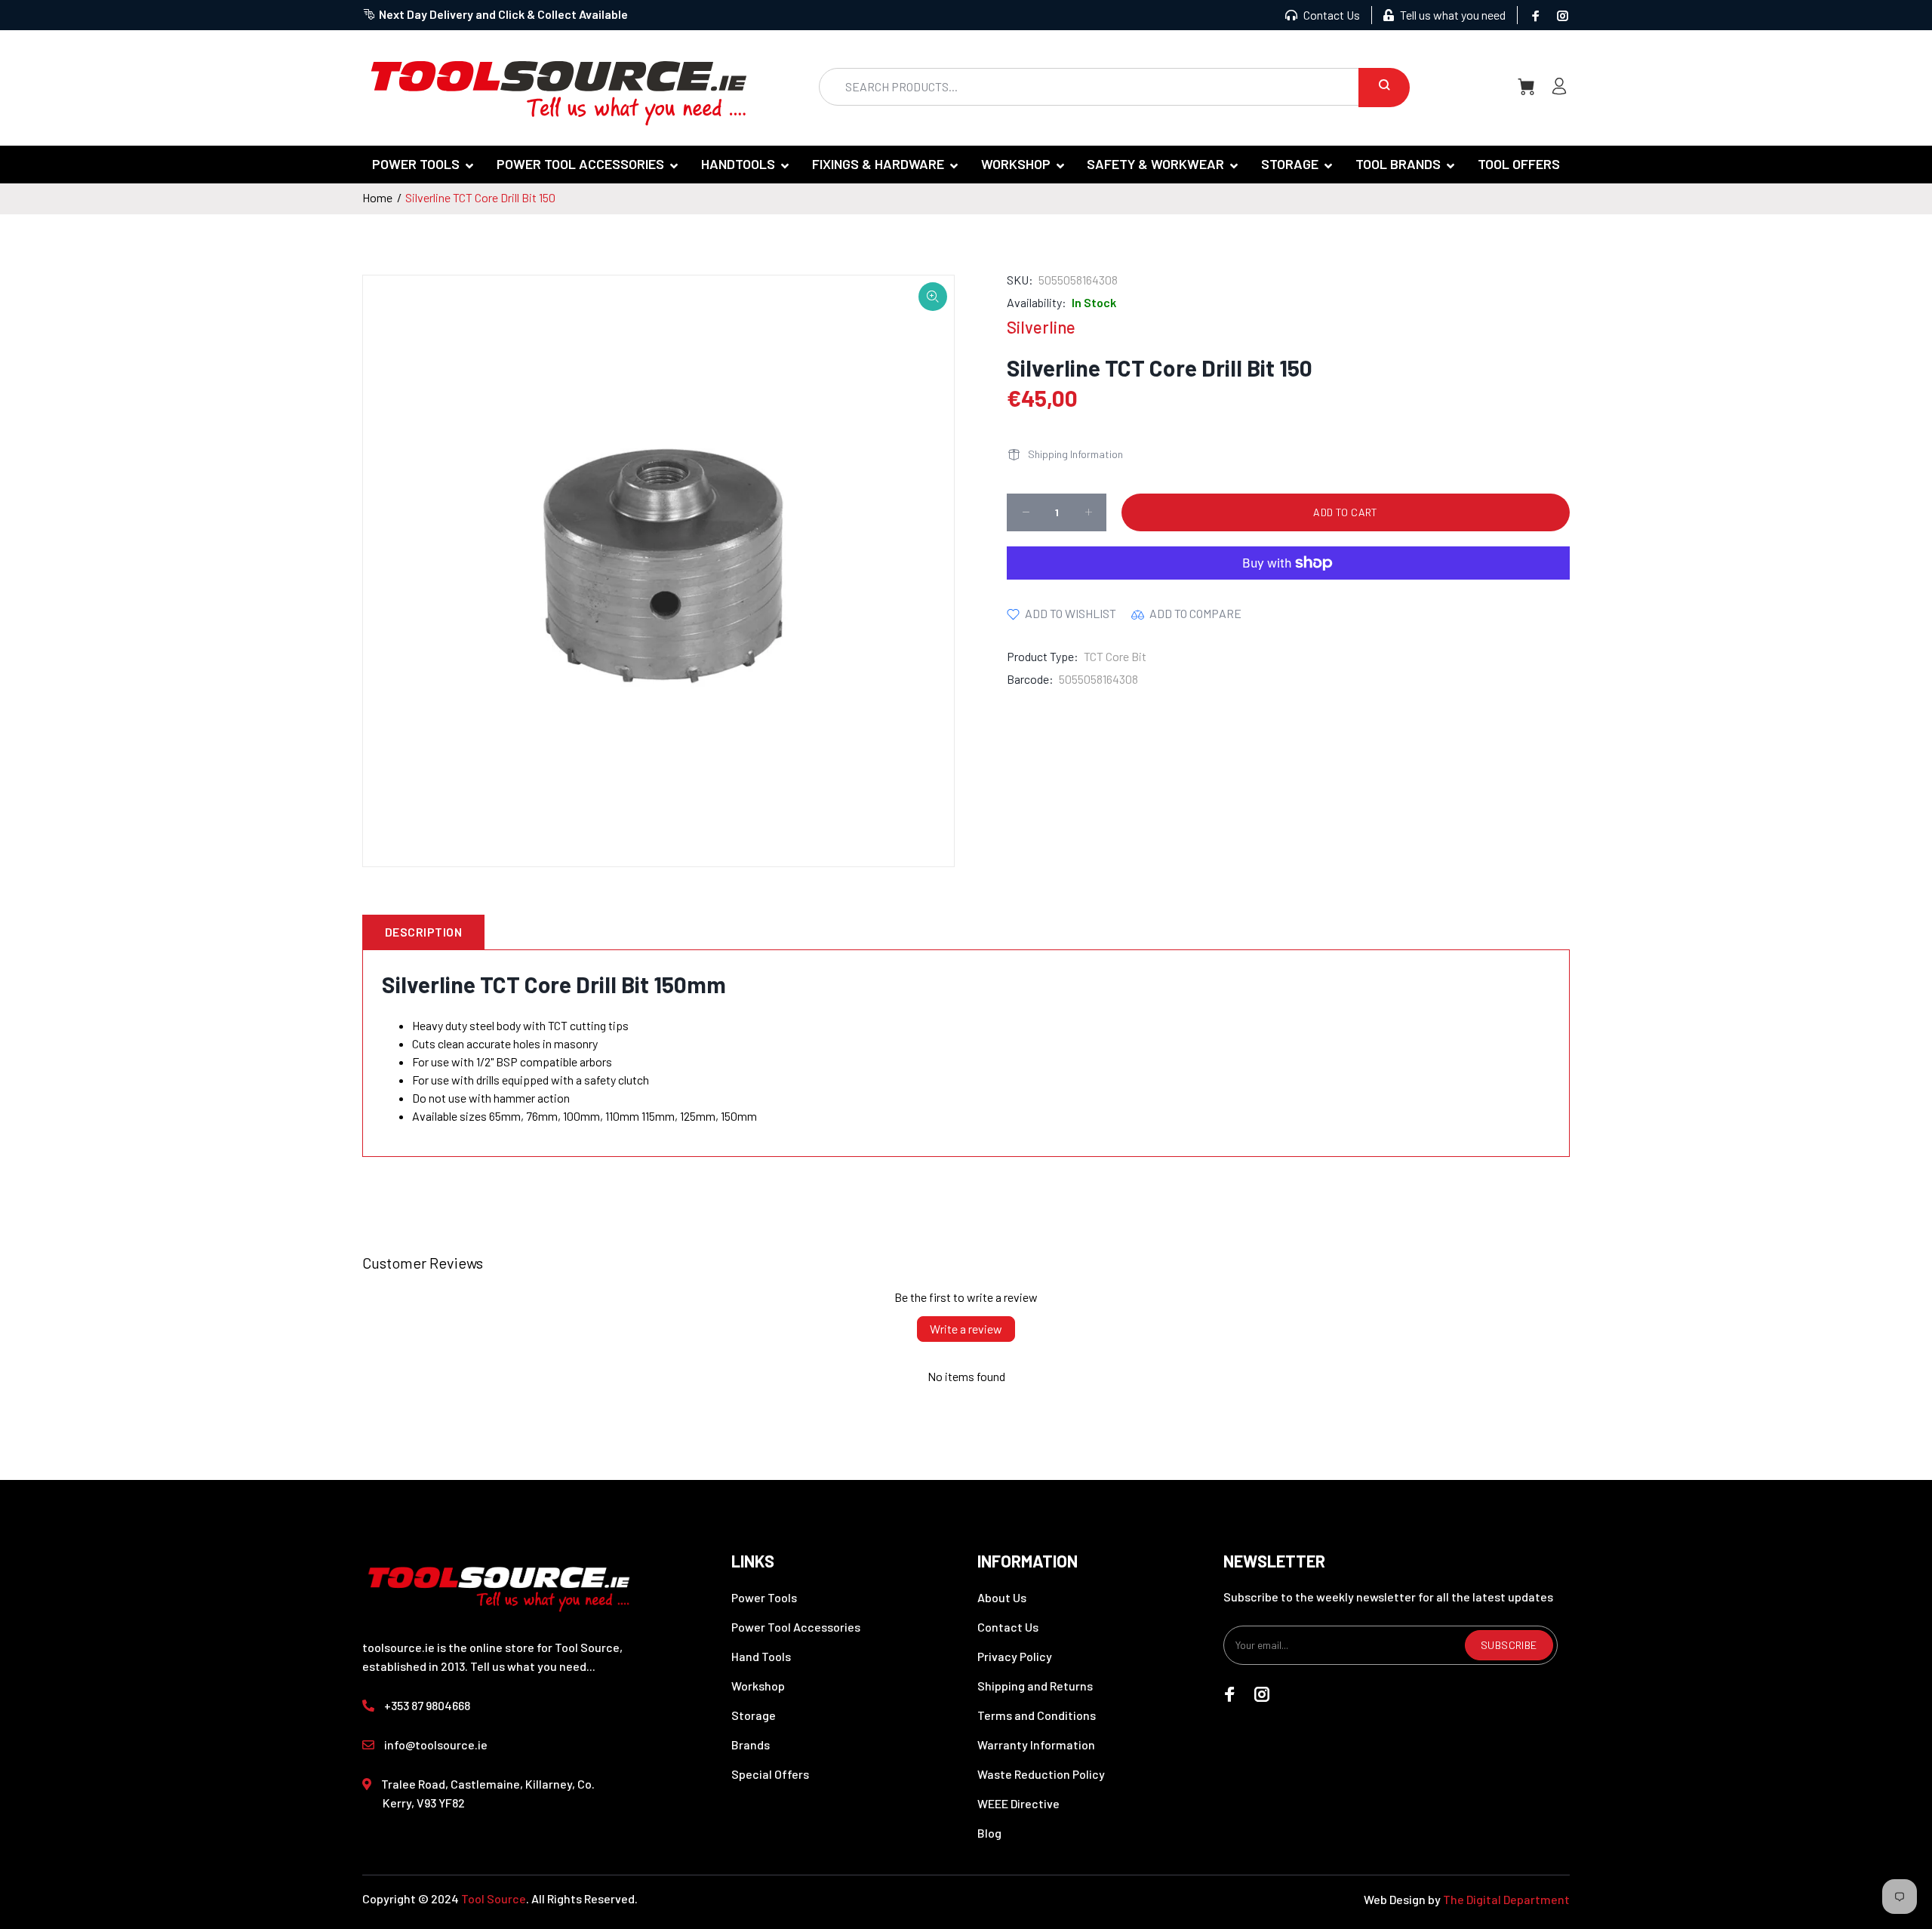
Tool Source (494, 1898)
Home (377, 197)
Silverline (1041, 327)
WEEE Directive (1018, 1803)
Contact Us (1331, 15)
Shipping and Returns (1035, 1686)
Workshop (758, 1686)
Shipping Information (1075, 454)
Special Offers (770, 1774)
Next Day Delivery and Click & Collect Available (503, 14)
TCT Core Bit (1115, 656)
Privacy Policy (1015, 1656)
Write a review (966, 1329)
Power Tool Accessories (796, 1627)
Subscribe (1509, 1645)
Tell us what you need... (533, 1666)
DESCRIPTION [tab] (423, 932)
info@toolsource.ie (436, 1744)
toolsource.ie (398, 1647)
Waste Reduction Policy (1041, 1774)
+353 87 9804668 (427, 1705)
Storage (754, 1715)
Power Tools (764, 1597)
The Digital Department (1506, 1899)
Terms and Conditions (1037, 1715)
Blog (989, 1833)
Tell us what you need (1452, 15)
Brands (751, 1744)
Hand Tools (761, 1656)
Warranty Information (1036, 1744)
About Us (1002, 1597)
